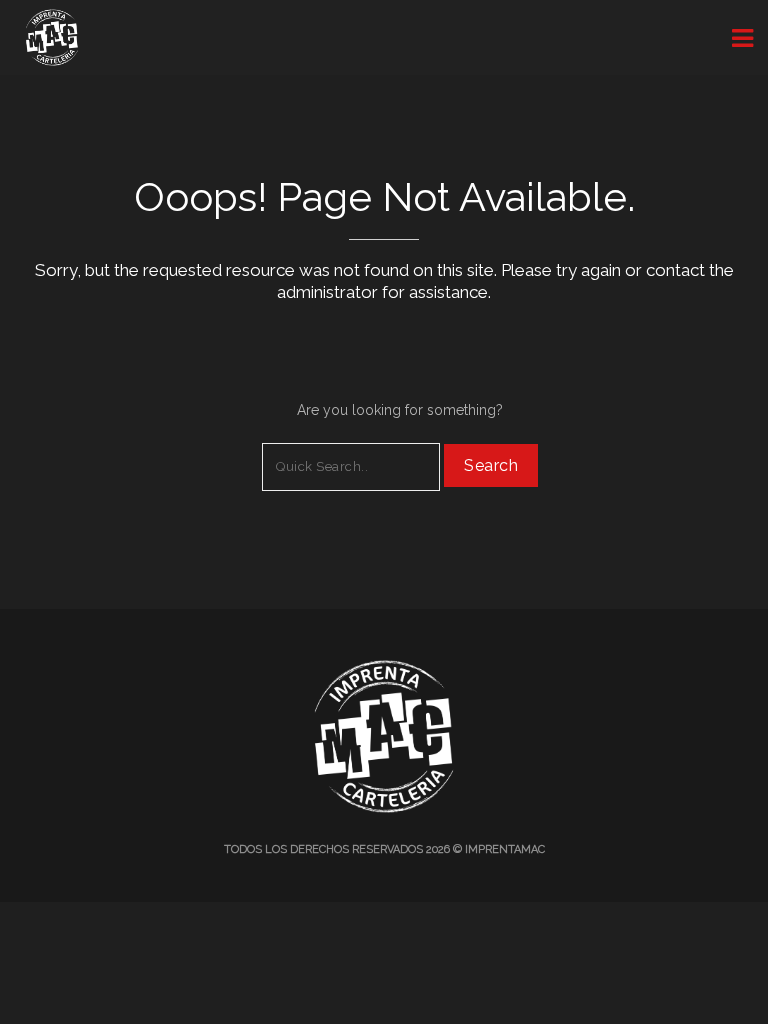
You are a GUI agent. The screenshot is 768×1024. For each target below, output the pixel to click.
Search (491, 465)
